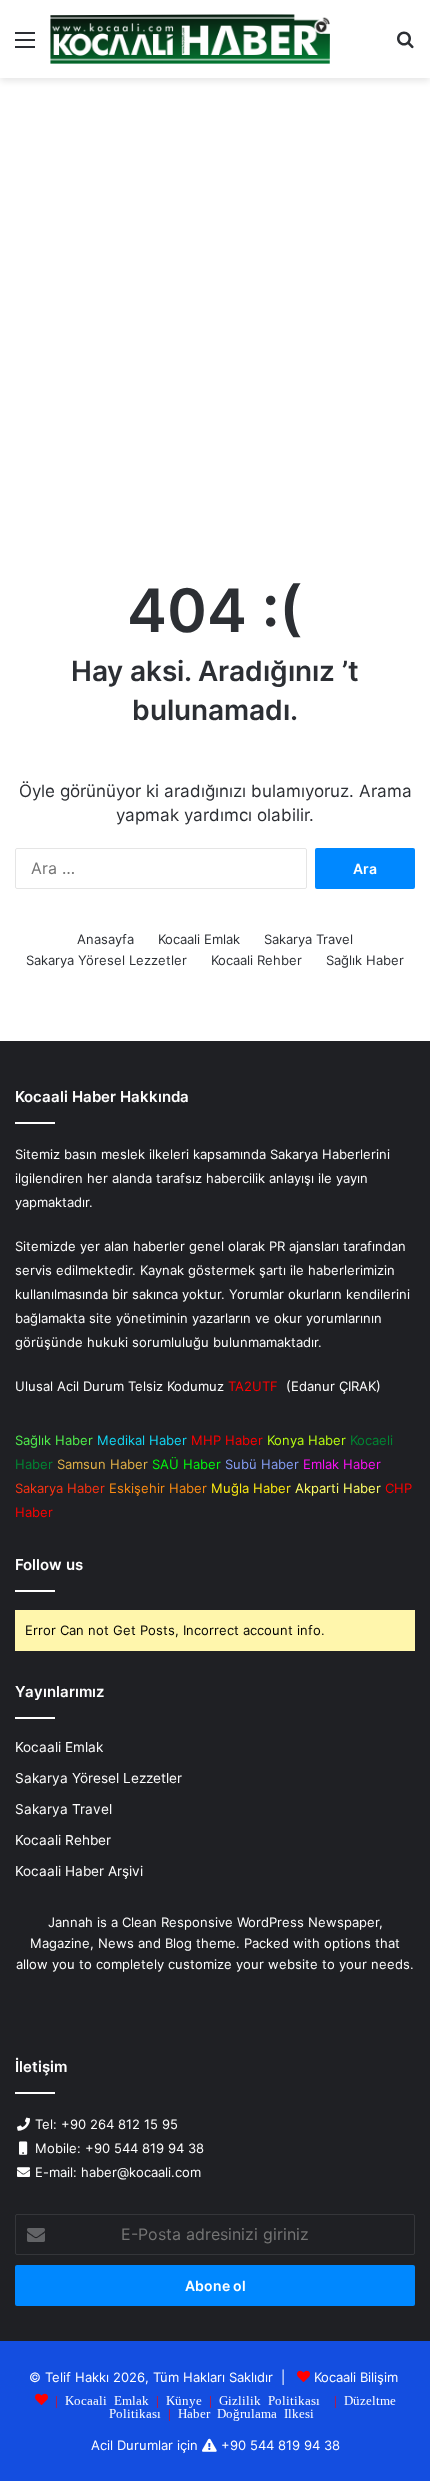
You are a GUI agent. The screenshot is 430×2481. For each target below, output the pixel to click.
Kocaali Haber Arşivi (79, 1871)
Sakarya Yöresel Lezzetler (106, 960)
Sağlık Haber (365, 960)
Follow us (49, 1564)
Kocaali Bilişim (356, 2377)
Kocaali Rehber (256, 960)
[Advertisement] (215, 323)
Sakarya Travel (308, 939)
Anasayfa (105, 939)
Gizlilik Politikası (269, 2399)
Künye (184, 2399)
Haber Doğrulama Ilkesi (246, 2412)
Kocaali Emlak (199, 939)
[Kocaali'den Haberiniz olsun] (190, 39)
